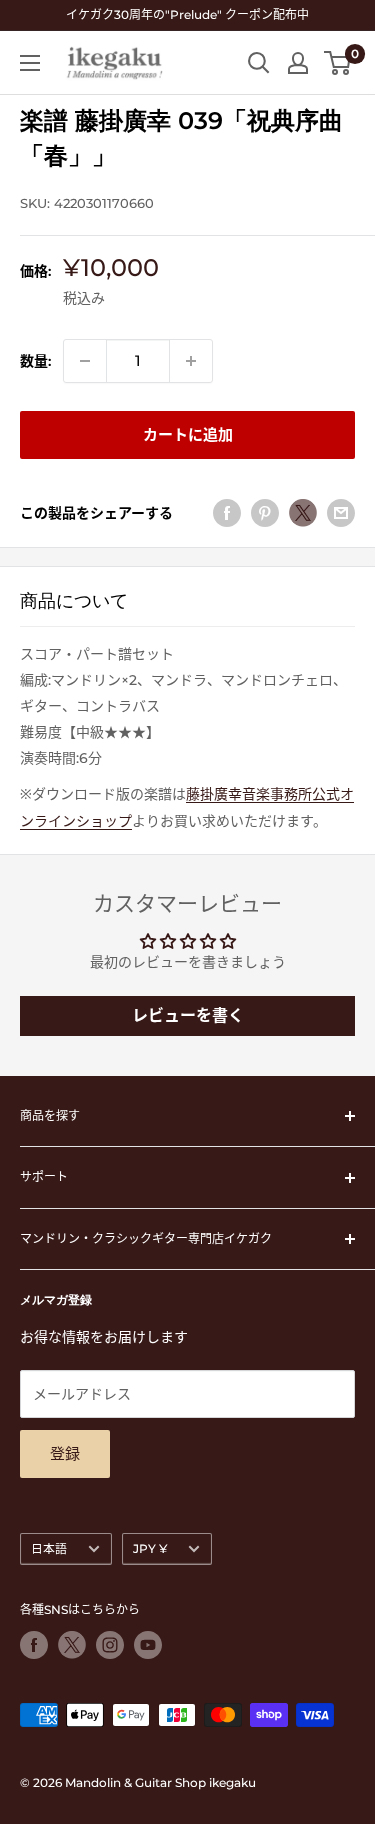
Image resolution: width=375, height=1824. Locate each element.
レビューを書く (188, 1015)
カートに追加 (188, 434)
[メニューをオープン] (30, 63)
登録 (65, 1453)
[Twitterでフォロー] (72, 1645)
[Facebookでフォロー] (34, 1645)
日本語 (49, 1548)
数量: (35, 361)
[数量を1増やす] (191, 361)
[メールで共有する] (341, 513)
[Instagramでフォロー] (110, 1645)
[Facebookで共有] (227, 513)
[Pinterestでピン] (265, 513)
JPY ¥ (150, 1548)
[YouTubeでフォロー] (148, 1645)
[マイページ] (298, 63)
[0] (338, 63)
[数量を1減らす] (85, 361)
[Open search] (259, 63)
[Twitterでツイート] (303, 513)
